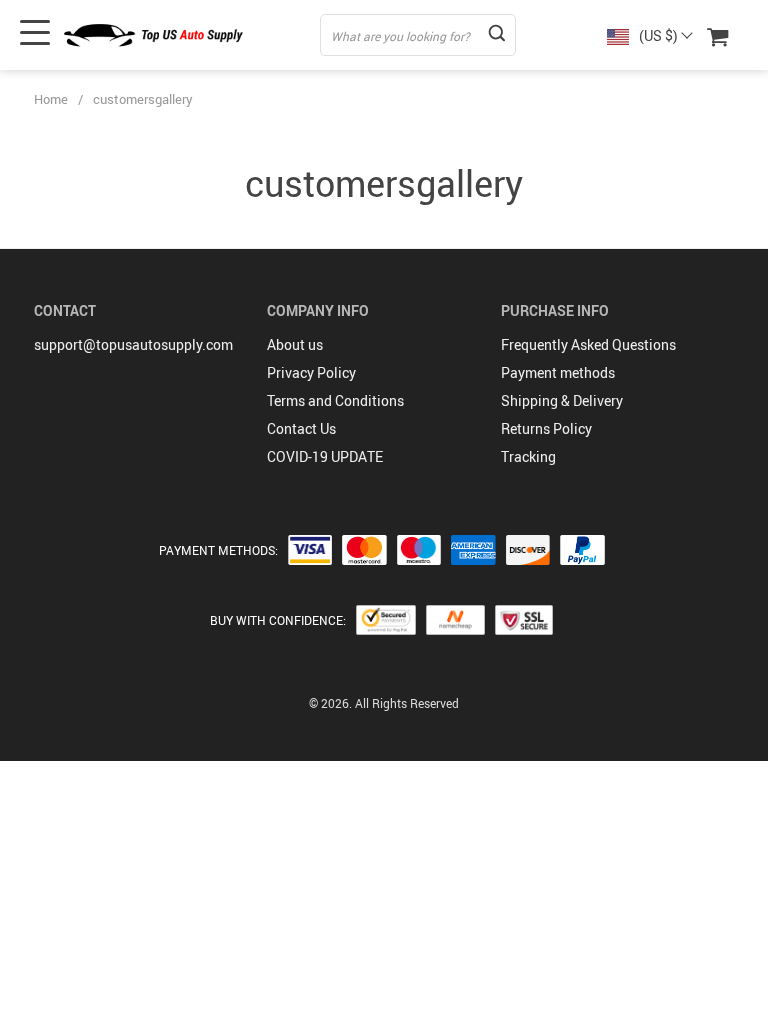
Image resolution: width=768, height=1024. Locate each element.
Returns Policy (546, 428)
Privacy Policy (311, 372)
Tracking (528, 456)
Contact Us (301, 428)
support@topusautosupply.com (133, 344)
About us (295, 344)
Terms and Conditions (335, 400)
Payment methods (558, 372)
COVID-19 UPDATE (325, 456)
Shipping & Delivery (562, 400)
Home (51, 99)
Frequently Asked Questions (588, 344)
